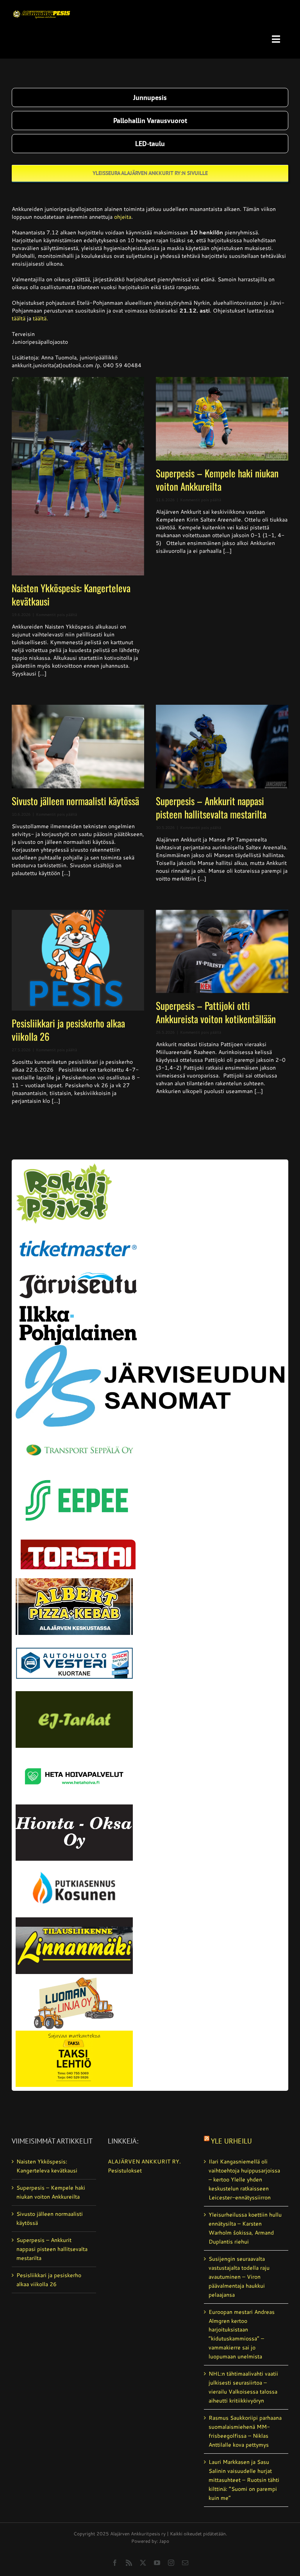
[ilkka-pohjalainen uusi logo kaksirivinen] (78, 1309)
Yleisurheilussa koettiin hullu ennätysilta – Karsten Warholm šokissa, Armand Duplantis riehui (245, 2228)
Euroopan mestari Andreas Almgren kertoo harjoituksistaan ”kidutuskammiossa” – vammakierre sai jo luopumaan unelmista (242, 2334)
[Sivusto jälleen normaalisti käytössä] (78, 747)
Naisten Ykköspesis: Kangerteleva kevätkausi (71, 594)
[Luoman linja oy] (74, 1977)
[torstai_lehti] (78, 1541)
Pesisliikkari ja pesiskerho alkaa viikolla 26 (68, 1030)
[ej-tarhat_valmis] (74, 1694)
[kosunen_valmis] (74, 1863)
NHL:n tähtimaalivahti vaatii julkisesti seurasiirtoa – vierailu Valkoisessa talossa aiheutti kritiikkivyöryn (243, 2387)
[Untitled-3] (42, 9)
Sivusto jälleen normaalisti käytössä (75, 801)
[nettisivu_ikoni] (64, 1166)
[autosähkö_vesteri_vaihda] (74, 1638)
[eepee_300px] (78, 1475)
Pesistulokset (125, 2170)
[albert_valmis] (74, 1581)
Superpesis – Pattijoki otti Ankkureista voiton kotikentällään (216, 1012)
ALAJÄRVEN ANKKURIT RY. (144, 2162)
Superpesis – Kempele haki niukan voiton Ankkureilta (217, 480)
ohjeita (123, 217)
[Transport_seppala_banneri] (78, 1437)
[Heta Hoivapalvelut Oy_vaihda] (74, 1751)
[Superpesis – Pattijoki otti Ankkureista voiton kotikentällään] (222, 952)
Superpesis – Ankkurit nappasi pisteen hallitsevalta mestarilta (211, 807)
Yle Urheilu (231, 2141)
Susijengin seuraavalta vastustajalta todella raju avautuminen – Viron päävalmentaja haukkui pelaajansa (239, 2277)
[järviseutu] (78, 1275)
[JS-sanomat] (150, 1348)
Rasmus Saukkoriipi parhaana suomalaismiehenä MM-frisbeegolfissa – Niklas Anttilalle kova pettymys (245, 2431)
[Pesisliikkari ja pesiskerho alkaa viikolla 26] (78, 960)
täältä (19, 318)
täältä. (40, 318)
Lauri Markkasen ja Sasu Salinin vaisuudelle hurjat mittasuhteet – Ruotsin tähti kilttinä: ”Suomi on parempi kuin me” (244, 2480)
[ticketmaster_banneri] (78, 1235)
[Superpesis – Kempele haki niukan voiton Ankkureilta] (222, 419)
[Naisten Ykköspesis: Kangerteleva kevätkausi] (78, 476)
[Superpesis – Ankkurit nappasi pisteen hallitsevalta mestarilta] (222, 747)
